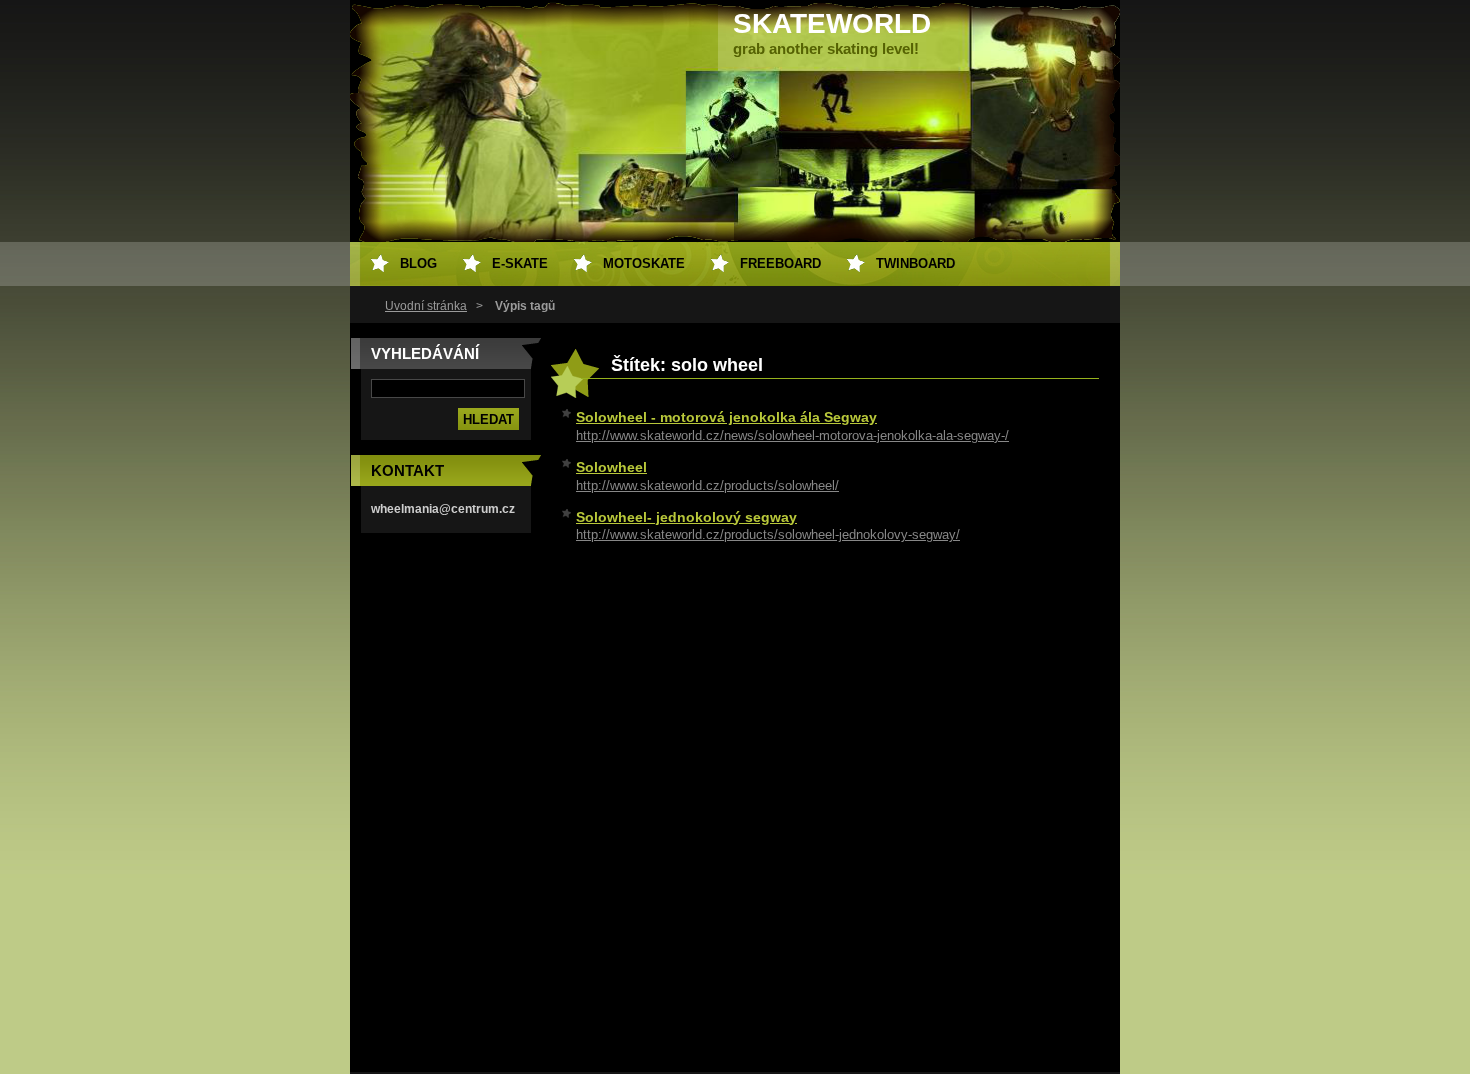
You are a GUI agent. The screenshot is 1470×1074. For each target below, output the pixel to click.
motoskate (644, 263)
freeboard (780, 263)
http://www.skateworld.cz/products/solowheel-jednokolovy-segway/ (768, 534)
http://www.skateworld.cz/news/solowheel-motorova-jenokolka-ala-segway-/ (792, 435)
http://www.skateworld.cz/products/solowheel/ (707, 485)
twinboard (915, 263)
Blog (418, 263)
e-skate (520, 263)
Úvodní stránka (426, 306)
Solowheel (611, 467)
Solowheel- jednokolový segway (686, 517)
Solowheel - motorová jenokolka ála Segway (726, 417)
